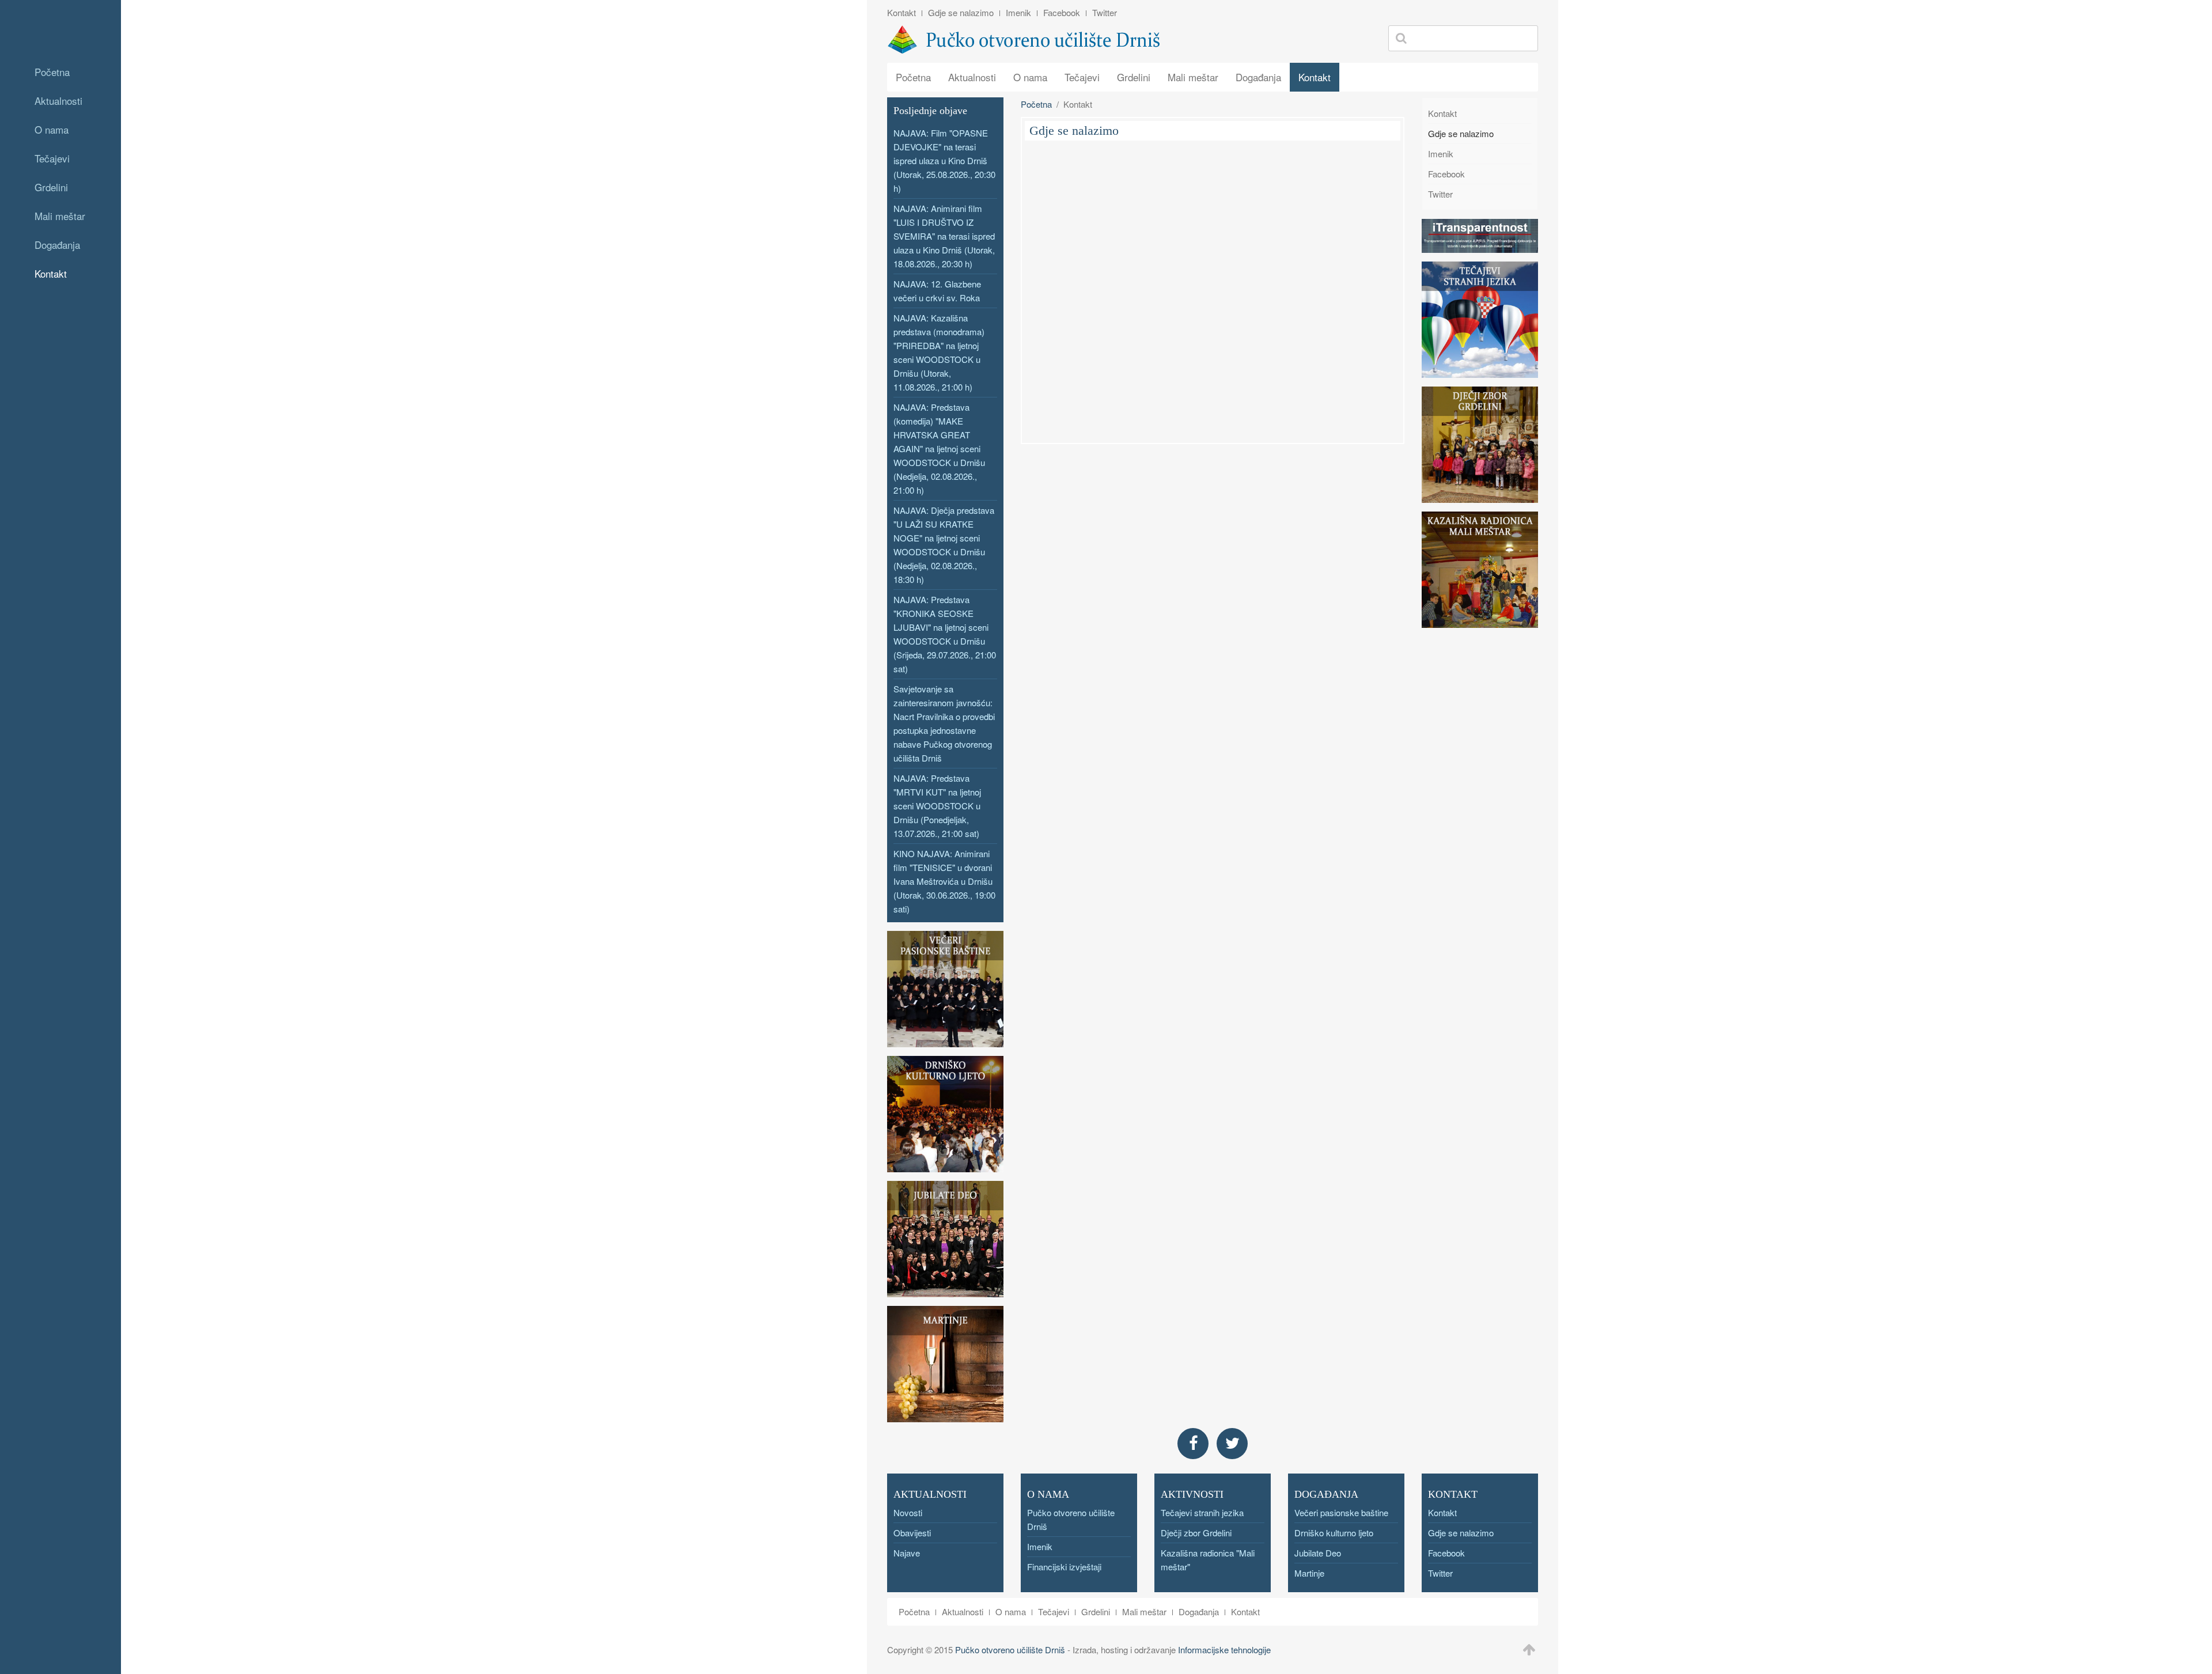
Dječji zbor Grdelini (1196, 1533)
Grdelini (51, 187)
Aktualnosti (58, 101)
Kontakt (51, 273)
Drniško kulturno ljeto (1334, 1533)
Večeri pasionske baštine (1341, 1512)
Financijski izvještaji (1064, 1567)
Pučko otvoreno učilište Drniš (1010, 1650)
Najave (907, 1553)
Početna (52, 72)
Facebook (1062, 12)
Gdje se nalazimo (961, 12)
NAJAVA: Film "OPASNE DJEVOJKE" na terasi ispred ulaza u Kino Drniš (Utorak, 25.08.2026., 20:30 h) (944, 160)
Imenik (1018, 12)
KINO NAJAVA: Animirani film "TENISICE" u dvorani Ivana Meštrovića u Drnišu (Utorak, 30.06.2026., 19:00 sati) (944, 881)
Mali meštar (60, 216)
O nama (52, 129)
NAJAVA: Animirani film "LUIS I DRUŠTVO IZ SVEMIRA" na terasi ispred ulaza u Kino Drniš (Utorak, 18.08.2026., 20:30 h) (944, 236)
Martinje (1309, 1573)
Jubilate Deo (1318, 1553)
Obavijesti (912, 1533)
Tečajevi (52, 158)
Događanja (57, 245)
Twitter (1105, 12)
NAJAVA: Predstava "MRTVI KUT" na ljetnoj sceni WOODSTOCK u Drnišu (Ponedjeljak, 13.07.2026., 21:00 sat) (937, 806)
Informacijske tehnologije (1224, 1650)
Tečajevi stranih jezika (1202, 1512)
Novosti (908, 1512)
